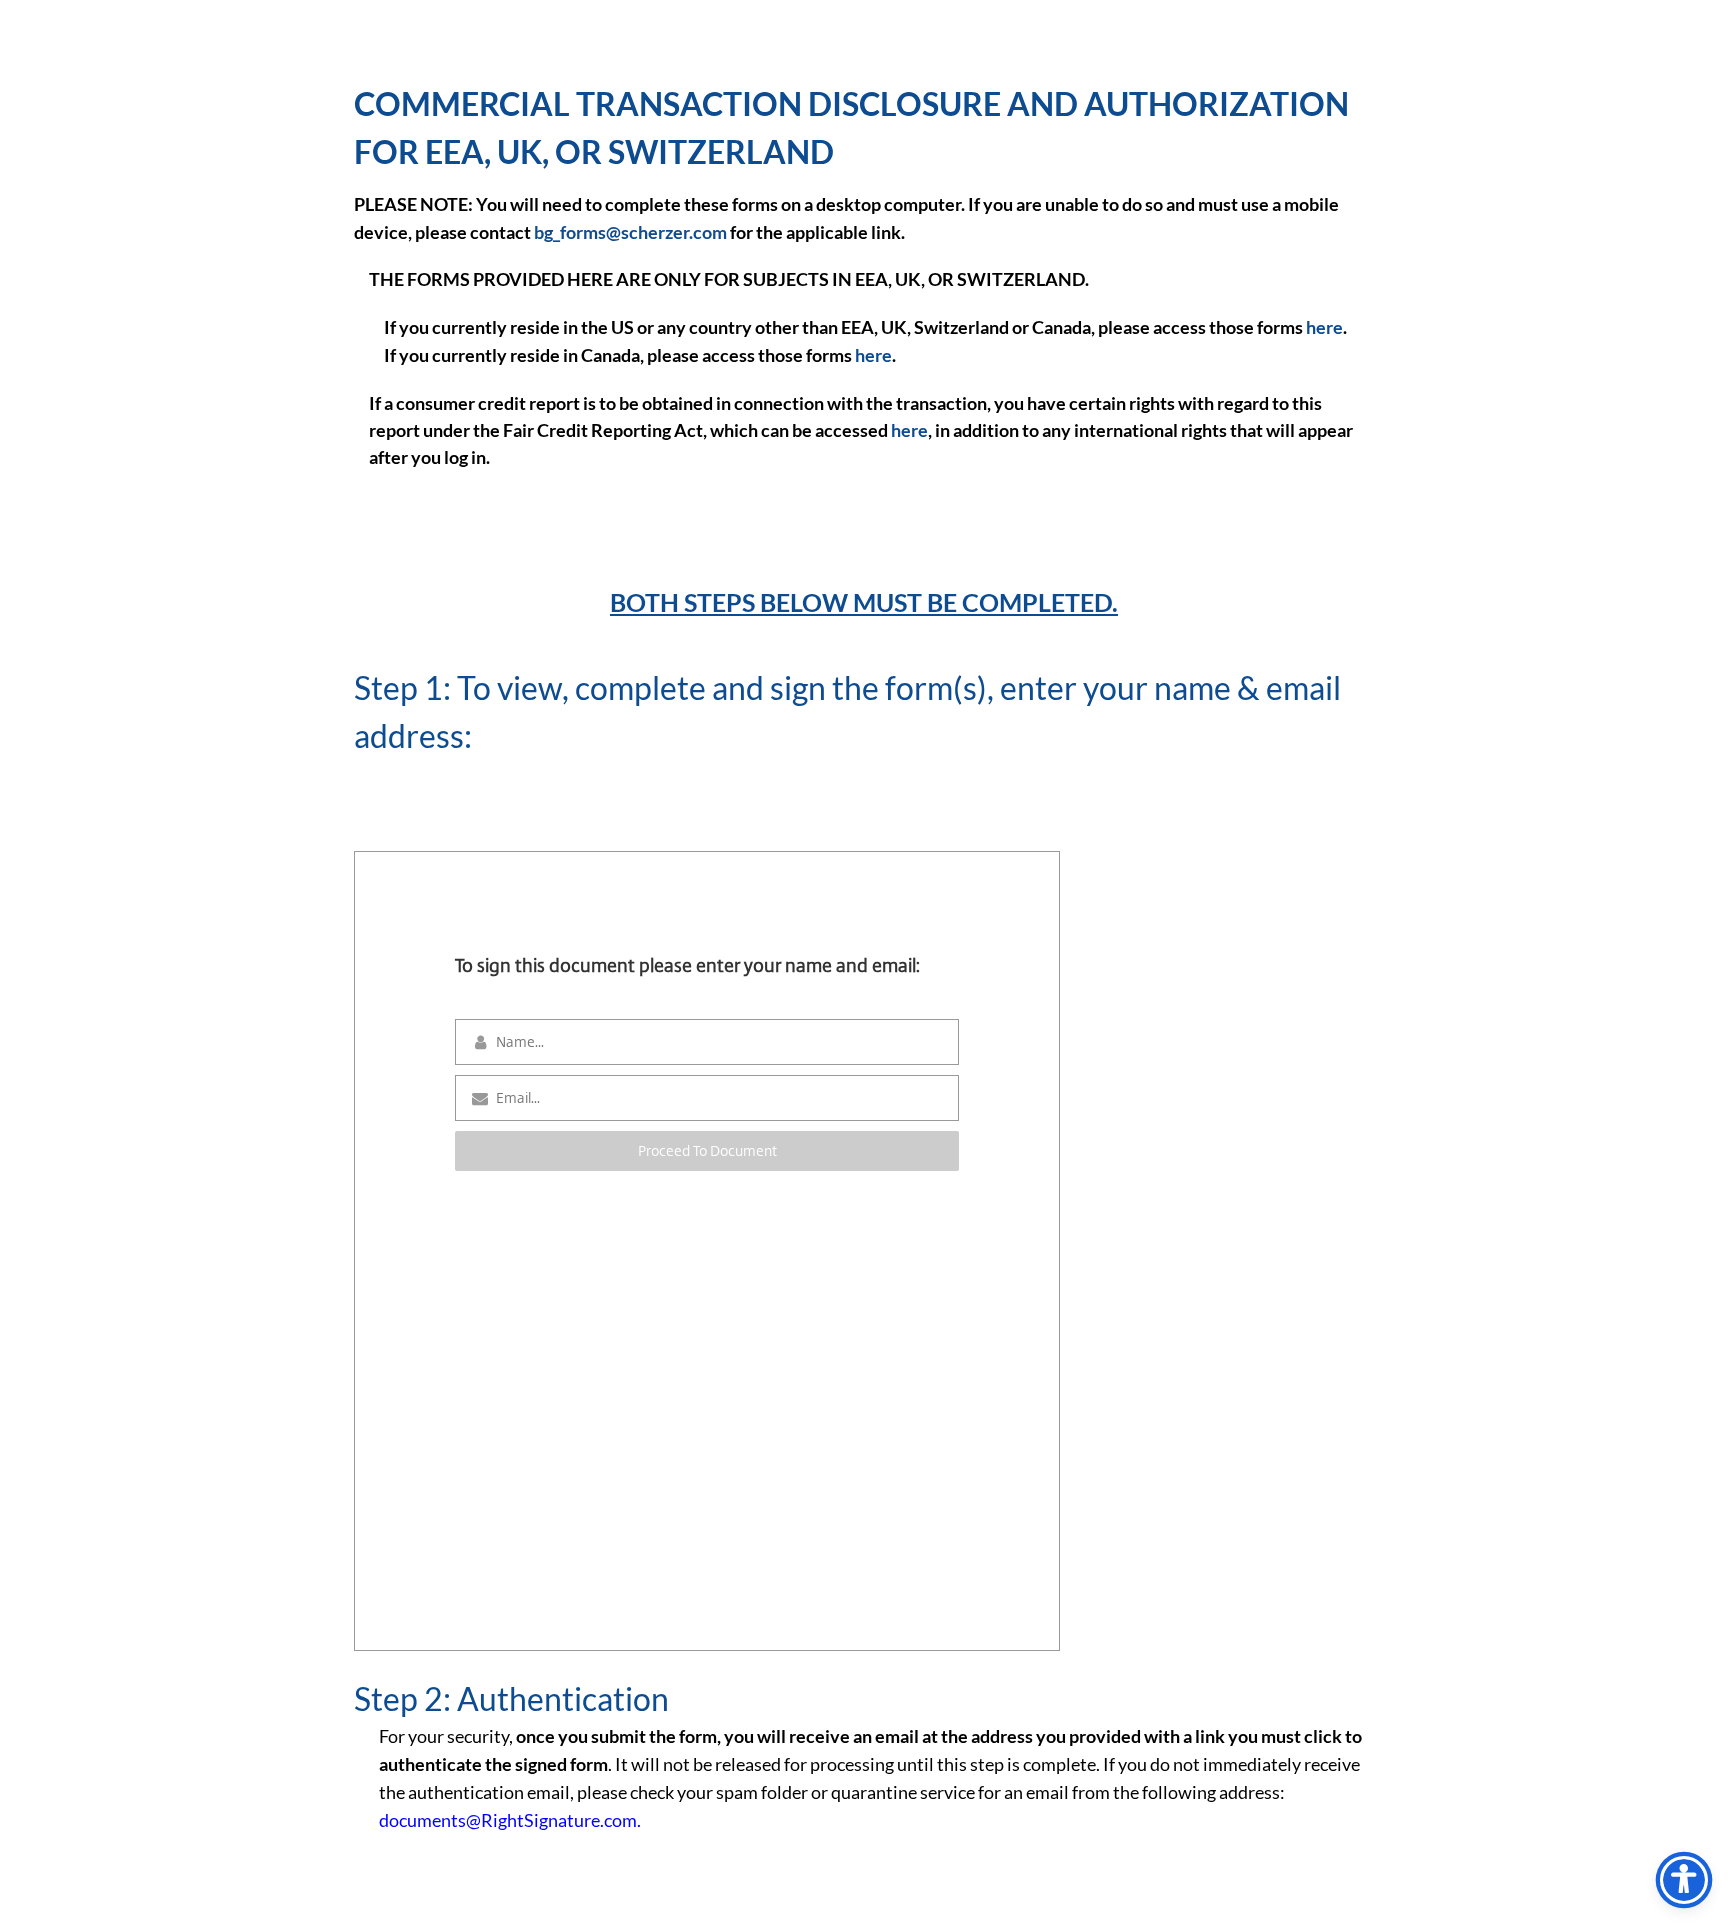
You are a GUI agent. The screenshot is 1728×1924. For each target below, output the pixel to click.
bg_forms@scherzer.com (630, 232)
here (1324, 327)
